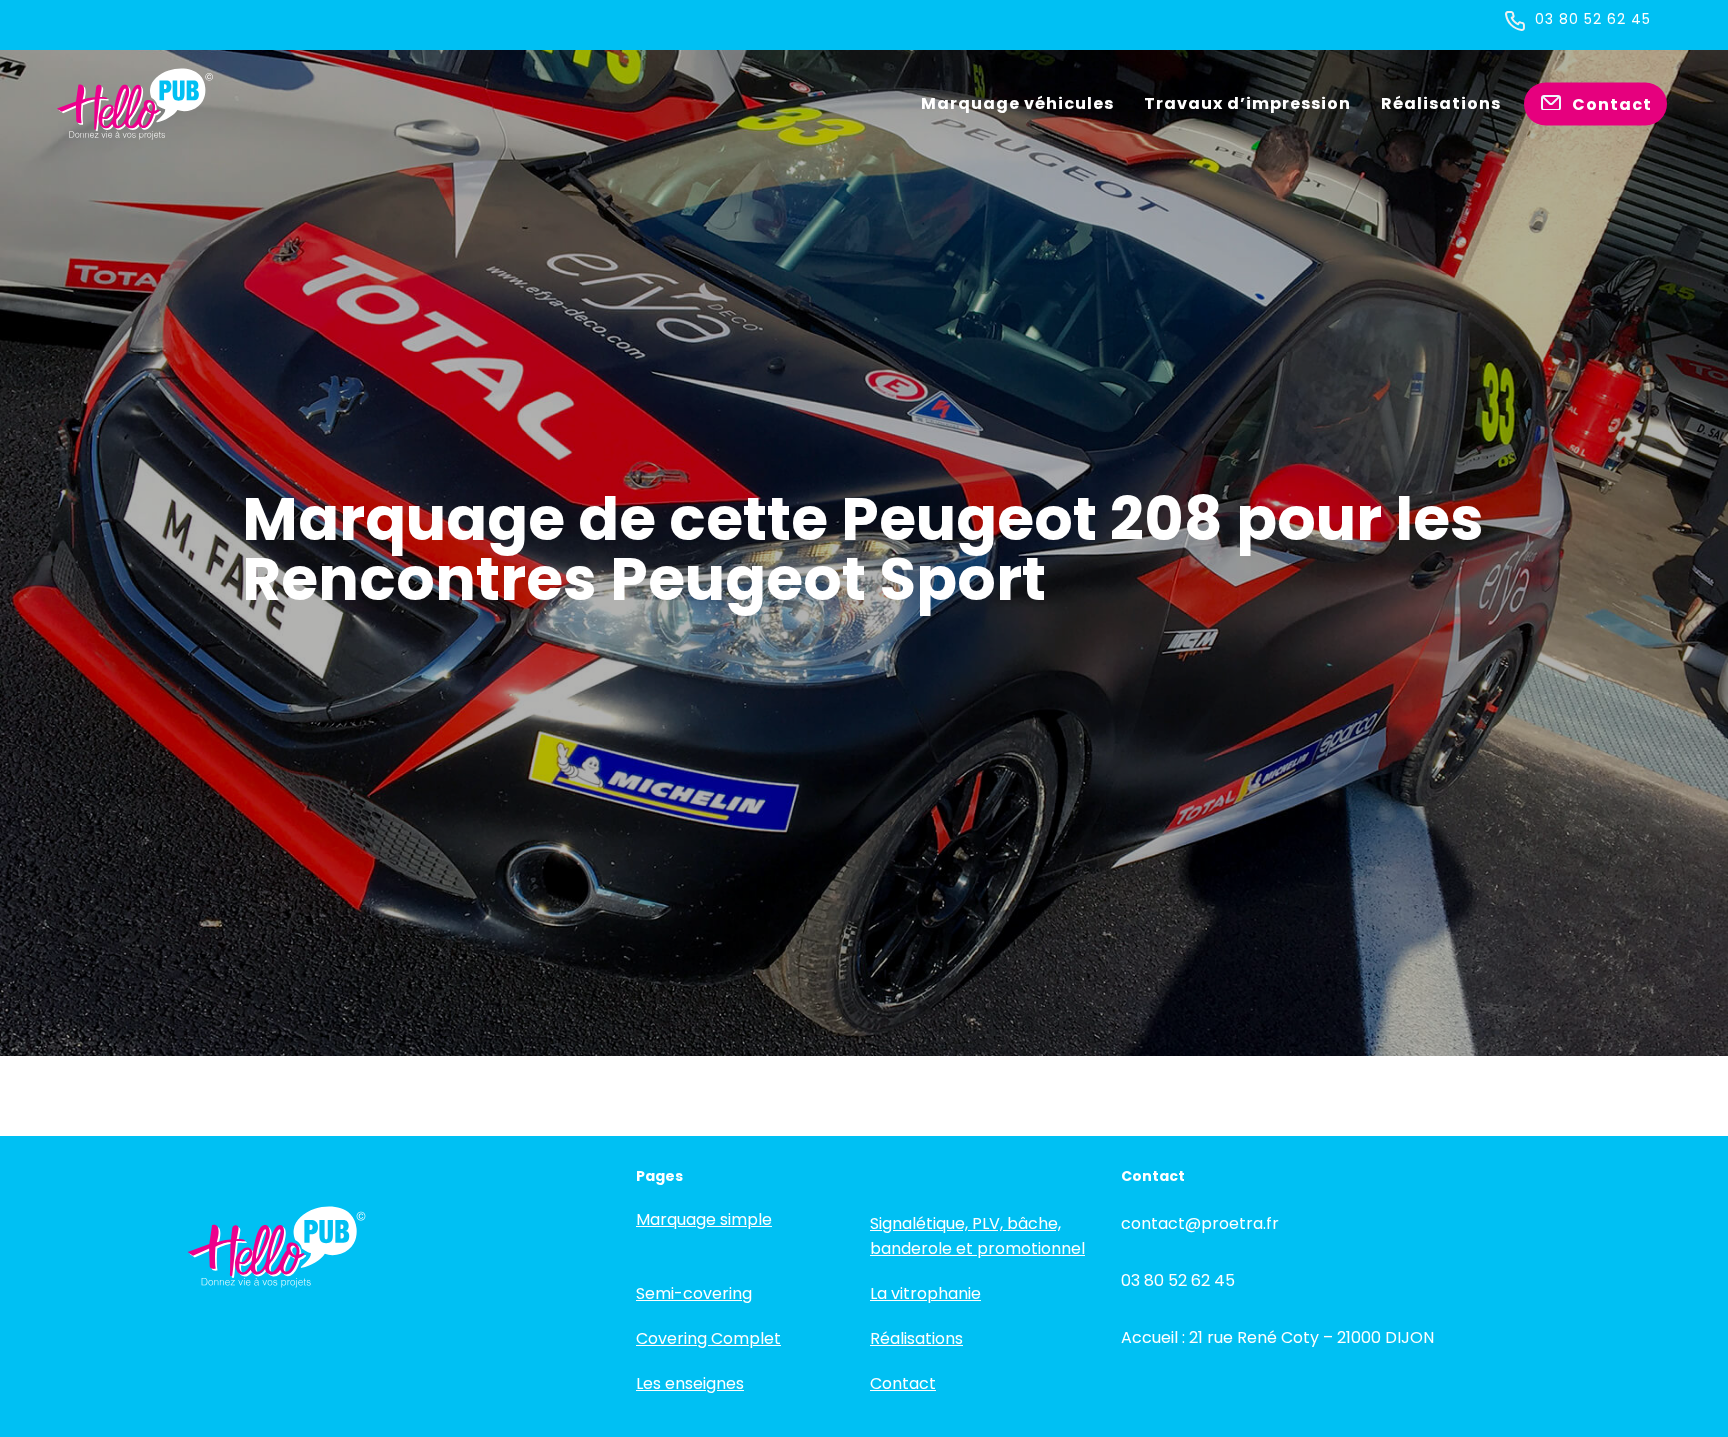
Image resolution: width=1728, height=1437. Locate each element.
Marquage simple (704, 1219)
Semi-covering (694, 1293)
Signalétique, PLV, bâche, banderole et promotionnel (977, 1236)
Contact (903, 1383)
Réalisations (916, 1338)
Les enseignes (690, 1383)
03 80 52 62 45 (1593, 19)
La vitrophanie (925, 1293)
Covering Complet (708, 1338)
